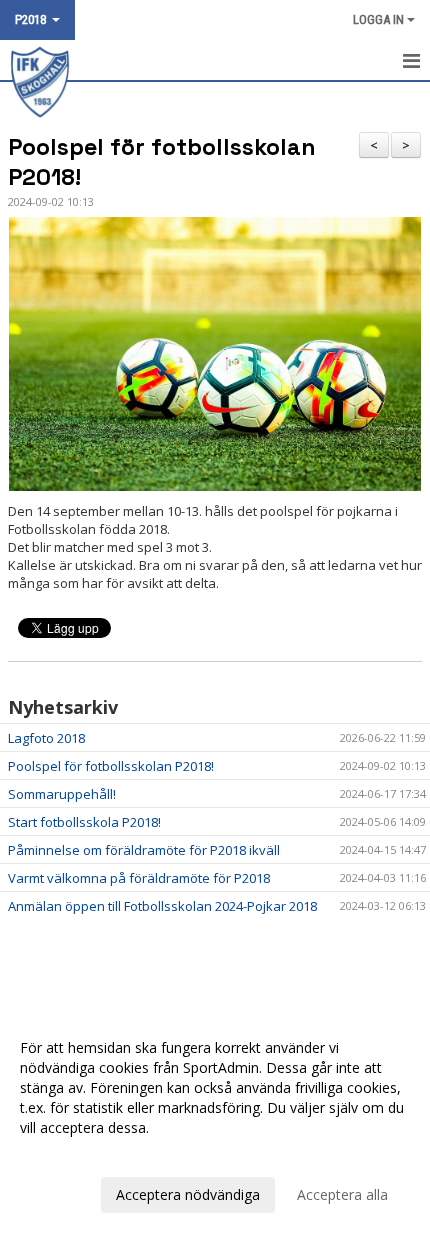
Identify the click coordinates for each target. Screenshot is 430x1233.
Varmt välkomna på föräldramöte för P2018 (139, 878)
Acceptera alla (342, 1194)
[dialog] (215, 1120)
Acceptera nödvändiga (188, 1194)
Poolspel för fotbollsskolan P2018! (111, 766)
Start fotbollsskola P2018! (84, 822)
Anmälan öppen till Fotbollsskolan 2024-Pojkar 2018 (162, 906)
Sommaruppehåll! (62, 794)
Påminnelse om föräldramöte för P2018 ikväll (144, 850)
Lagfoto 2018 (46, 738)
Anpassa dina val (74, 1154)
